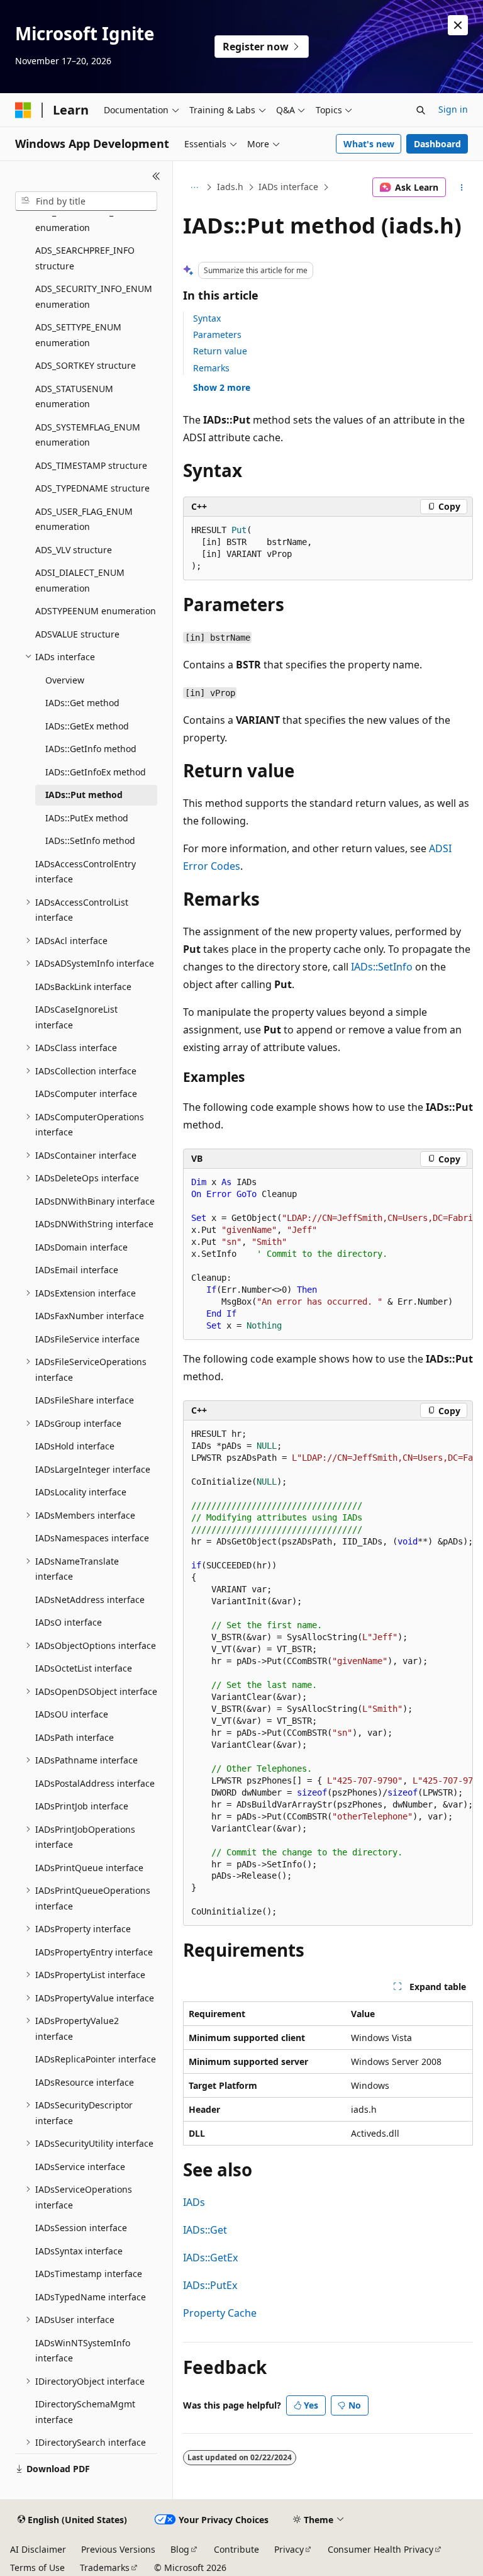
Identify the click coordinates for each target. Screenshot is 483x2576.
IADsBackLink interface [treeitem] (83, 987)
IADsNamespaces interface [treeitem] (92, 1538)
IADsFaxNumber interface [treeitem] (90, 1316)
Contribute (236, 2549)
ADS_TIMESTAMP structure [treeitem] (91, 465)
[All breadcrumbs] (194, 188)
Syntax (207, 318)
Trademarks (105, 2568)
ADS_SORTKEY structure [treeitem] (86, 365)
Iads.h (230, 187)
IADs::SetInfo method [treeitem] (90, 841)
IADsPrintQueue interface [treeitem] (89, 1868)
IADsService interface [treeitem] (80, 2167)
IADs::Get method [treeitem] (82, 703)
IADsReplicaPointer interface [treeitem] (96, 2059)
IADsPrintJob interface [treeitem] (82, 1806)
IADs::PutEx (210, 2285)
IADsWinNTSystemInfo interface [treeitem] (83, 2351)
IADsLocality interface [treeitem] (81, 1492)
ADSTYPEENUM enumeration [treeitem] (96, 611)
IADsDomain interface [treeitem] (81, 1247)
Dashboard (437, 144)
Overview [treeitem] (65, 680)
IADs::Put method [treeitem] (84, 795)
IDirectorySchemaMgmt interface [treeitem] (85, 2412)
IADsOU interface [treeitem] (72, 1714)
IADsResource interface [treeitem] (85, 2082)
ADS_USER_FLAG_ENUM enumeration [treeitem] (84, 519)
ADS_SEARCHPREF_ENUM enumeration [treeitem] (87, 220)
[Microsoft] (23, 110)
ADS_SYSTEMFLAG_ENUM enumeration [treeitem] (88, 435)
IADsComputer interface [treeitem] (86, 1094)
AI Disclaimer (38, 2549)
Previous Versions (118, 2549)
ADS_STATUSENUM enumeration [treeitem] (74, 397)
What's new (369, 144)
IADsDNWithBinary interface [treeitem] (95, 1201)
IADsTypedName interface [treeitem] (91, 2297)
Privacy (289, 2549)
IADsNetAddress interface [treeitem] (90, 1600)
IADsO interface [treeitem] (69, 1622)
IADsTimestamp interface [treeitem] (89, 2274)
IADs (194, 2202)
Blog (180, 2549)
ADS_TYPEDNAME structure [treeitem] (92, 488)
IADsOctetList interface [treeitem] (84, 1668)
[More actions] (462, 188)
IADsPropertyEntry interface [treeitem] (94, 1952)
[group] (328, 1254)
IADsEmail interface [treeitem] (77, 1270)
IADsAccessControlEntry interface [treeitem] (86, 872)
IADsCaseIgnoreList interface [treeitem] (76, 1017)
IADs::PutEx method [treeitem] (87, 818)
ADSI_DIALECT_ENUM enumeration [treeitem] (80, 580)
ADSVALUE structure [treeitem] (77, 634)
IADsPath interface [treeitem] (75, 1737)
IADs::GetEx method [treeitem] (87, 726)
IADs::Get (205, 2230)
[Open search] (421, 110)
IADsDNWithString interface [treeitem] (94, 1224)
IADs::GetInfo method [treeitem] (91, 749)
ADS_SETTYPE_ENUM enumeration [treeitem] (78, 335)
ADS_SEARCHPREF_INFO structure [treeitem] (85, 258)
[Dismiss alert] (458, 25)
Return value (220, 351)
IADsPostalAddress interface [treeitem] (95, 1783)
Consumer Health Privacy (380, 2549)
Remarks (211, 368)
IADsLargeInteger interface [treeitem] (93, 1469)
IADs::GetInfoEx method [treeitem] (96, 772)
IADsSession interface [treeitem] (81, 2228)
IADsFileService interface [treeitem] (87, 1339)
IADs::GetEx (210, 2258)
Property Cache (220, 2313)
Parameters (217, 335)
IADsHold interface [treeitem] (75, 1446)
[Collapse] (156, 176)
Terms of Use (37, 2568)
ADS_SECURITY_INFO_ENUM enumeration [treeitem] (94, 296)
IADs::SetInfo (382, 967)
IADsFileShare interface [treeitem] (85, 1400)
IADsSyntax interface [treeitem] (79, 2251)
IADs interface (288, 187)
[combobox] (86, 201)
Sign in (453, 109)
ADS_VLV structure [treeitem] (74, 550)
